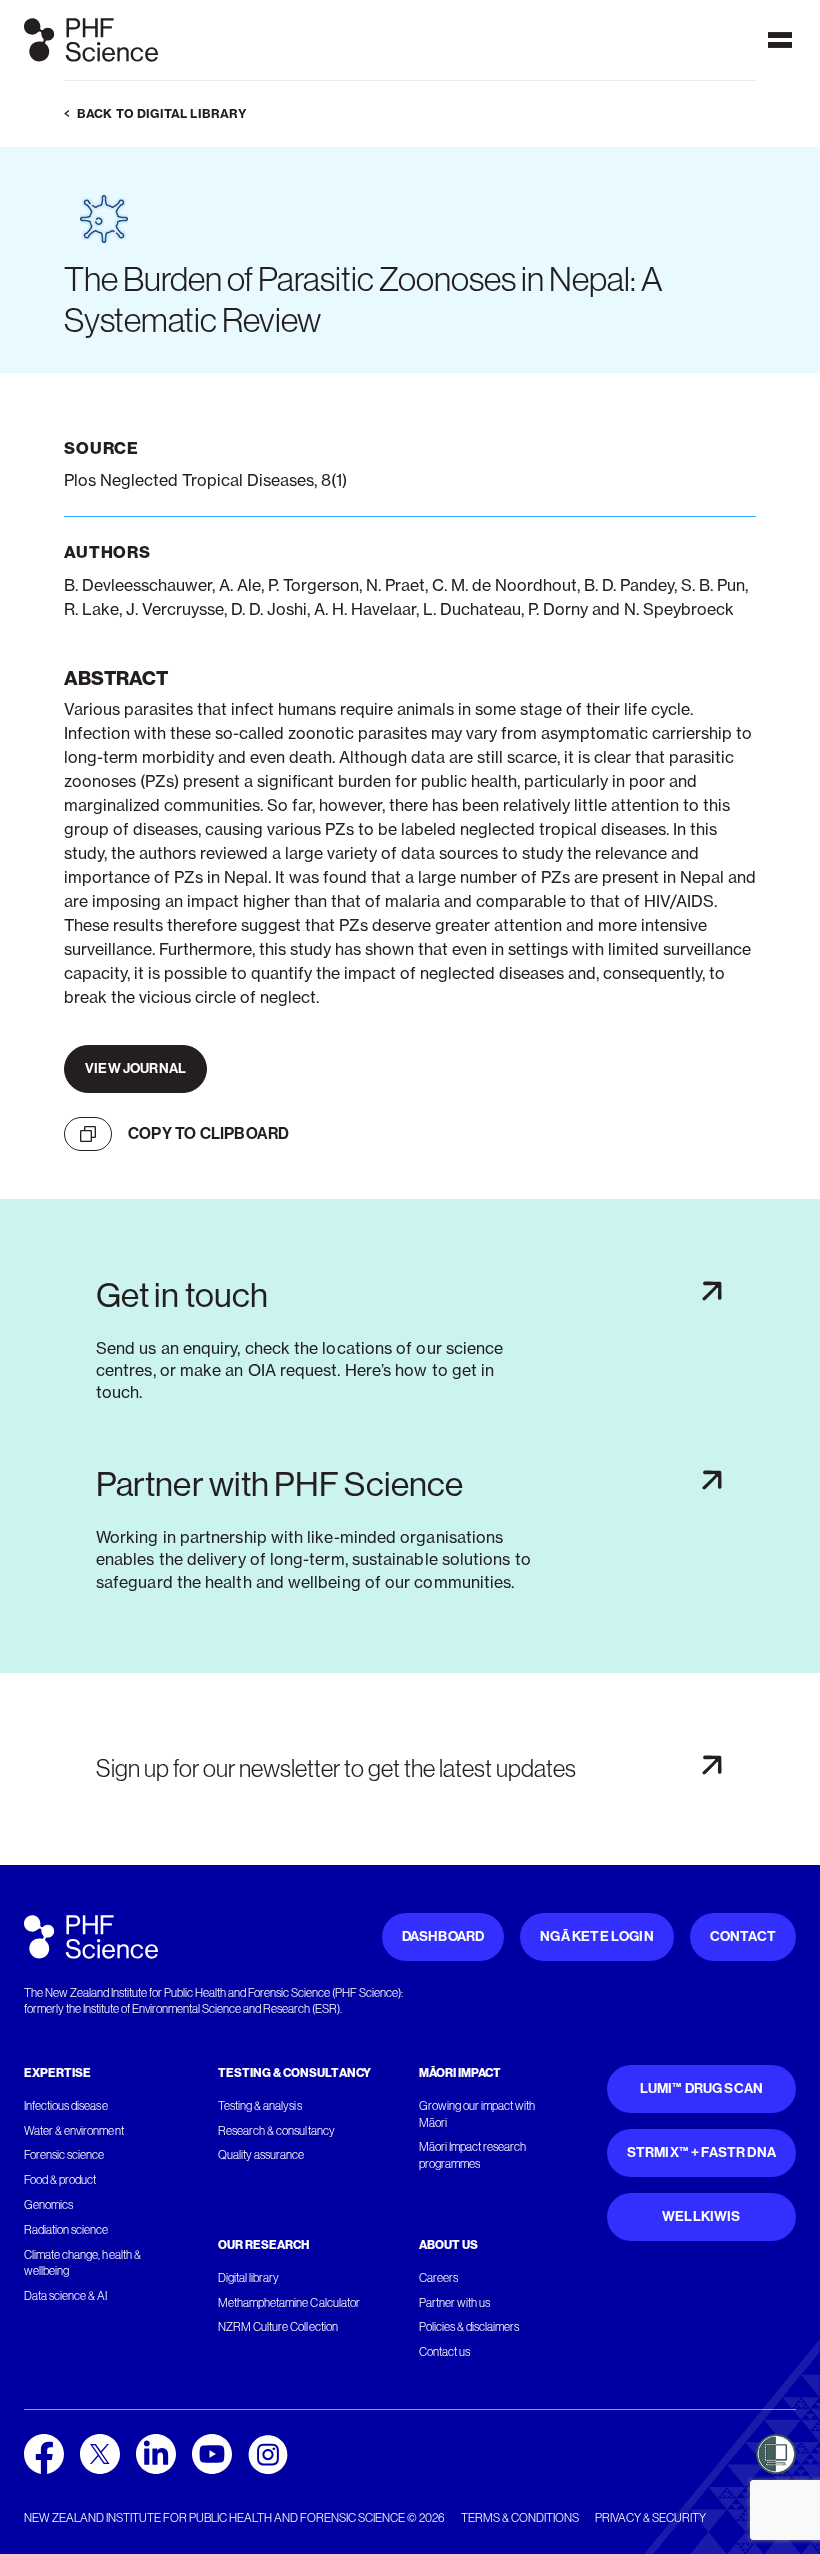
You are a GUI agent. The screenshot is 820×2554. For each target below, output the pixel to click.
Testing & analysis (260, 2106)
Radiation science (66, 2230)
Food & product (60, 2180)
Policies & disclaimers (469, 2327)
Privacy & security (650, 2518)
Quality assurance (261, 2155)
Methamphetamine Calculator (289, 2303)
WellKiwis (701, 2216)
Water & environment (74, 2131)
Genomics (48, 2205)
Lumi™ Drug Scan (702, 2088)
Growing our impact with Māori (477, 2114)
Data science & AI (66, 2296)
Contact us (444, 2352)
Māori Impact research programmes (473, 2155)
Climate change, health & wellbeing (82, 2263)
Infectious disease (66, 2106)
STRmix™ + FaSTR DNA (701, 2152)
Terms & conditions (520, 2518)
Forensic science (64, 2155)
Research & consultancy (276, 2131)
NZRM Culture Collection (278, 2327)
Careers (438, 2278)
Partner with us (454, 2303)
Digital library (248, 2278)
